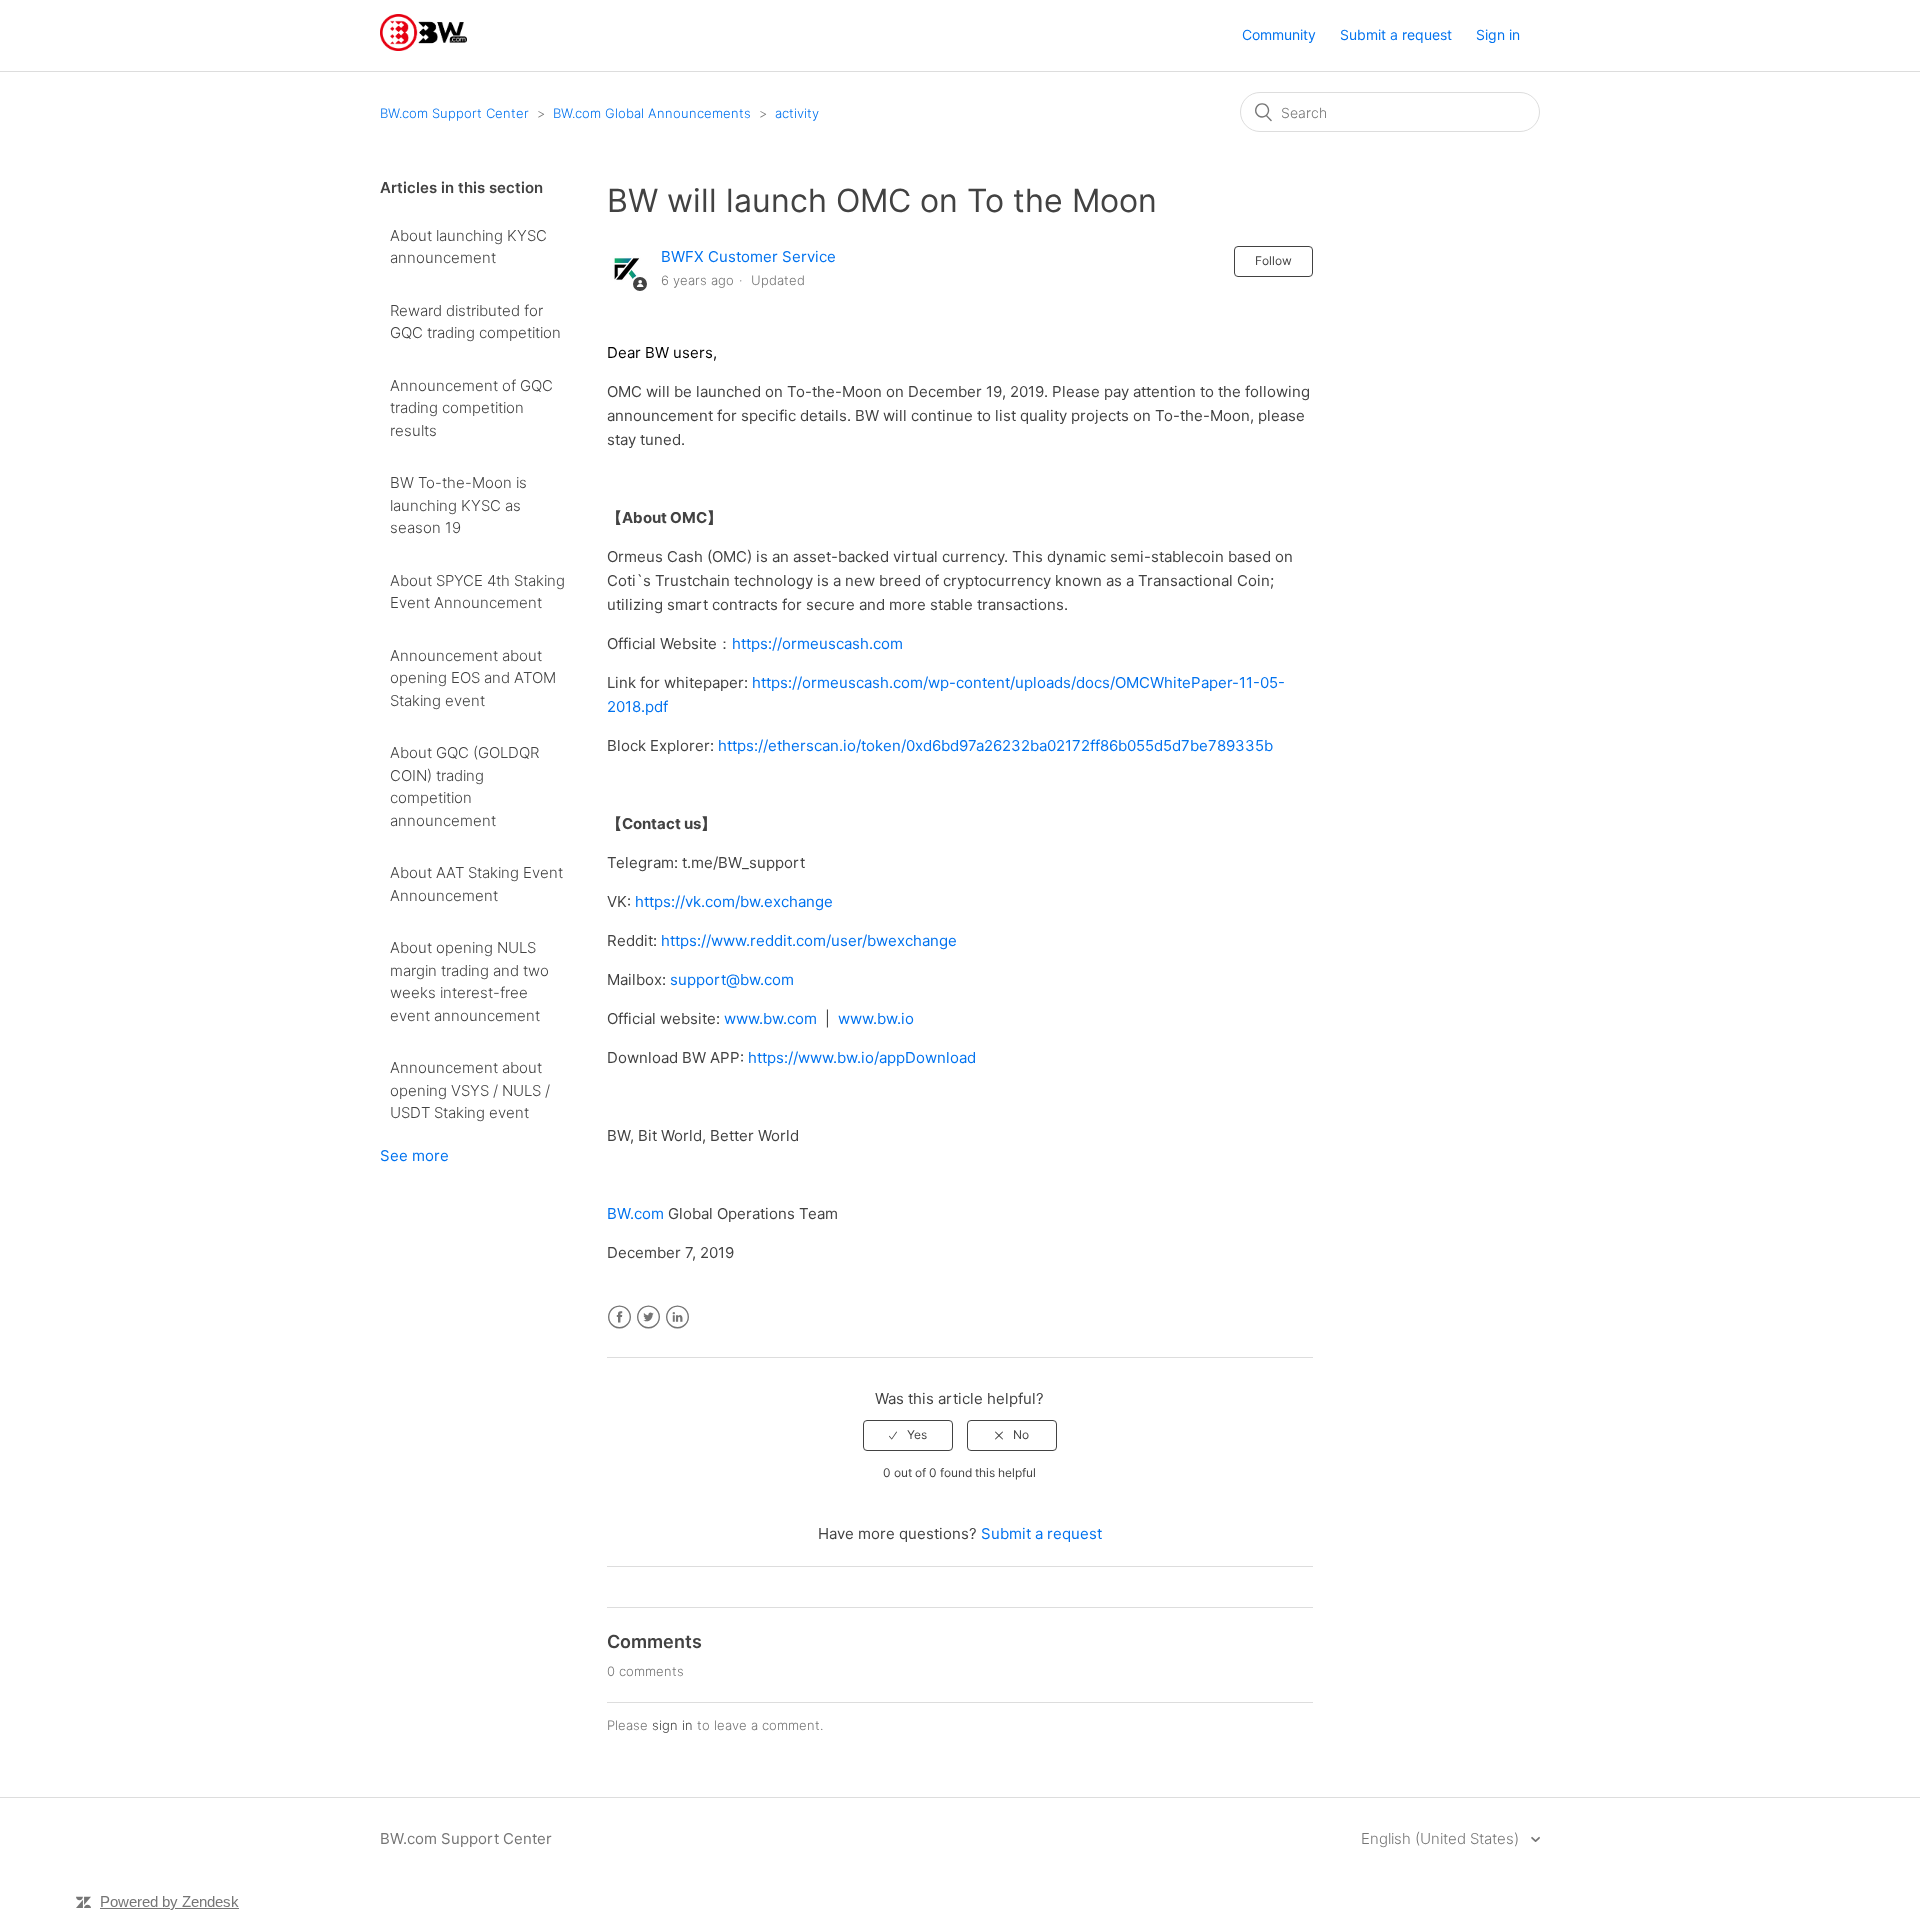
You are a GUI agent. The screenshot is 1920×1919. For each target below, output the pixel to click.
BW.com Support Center (454, 113)
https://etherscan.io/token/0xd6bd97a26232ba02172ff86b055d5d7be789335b (995, 745)
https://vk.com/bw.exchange (734, 901)
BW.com (635, 1213)
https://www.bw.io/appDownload (862, 1057)
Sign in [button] (1498, 34)
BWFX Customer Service (748, 256)
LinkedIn (677, 1317)
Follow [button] (1273, 260)
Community (1279, 34)
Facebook (619, 1317)
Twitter (648, 1317)
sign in (672, 1725)
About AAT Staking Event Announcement (476, 884)
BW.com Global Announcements (652, 113)
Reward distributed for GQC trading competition (475, 322)
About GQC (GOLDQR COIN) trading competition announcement (464, 786)
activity (797, 113)
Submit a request (1396, 34)
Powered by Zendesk (169, 1901)
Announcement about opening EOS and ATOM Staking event (473, 678)
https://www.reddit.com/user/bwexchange (809, 940)
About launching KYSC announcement (468, 247)
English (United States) (1442, 1838)
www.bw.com (770, 1018)
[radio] (908, 1435)
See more (414, 1155)
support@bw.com (732, 979)
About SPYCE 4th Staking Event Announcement (477, 592)
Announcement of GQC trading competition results (471, 408)
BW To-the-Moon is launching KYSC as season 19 (458, 505)
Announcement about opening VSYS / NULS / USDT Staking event (470, 1090)
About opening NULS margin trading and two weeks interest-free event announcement (469, 981)
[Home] (423, 45)
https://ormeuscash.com (817, 643)
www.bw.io (876, 1018)
